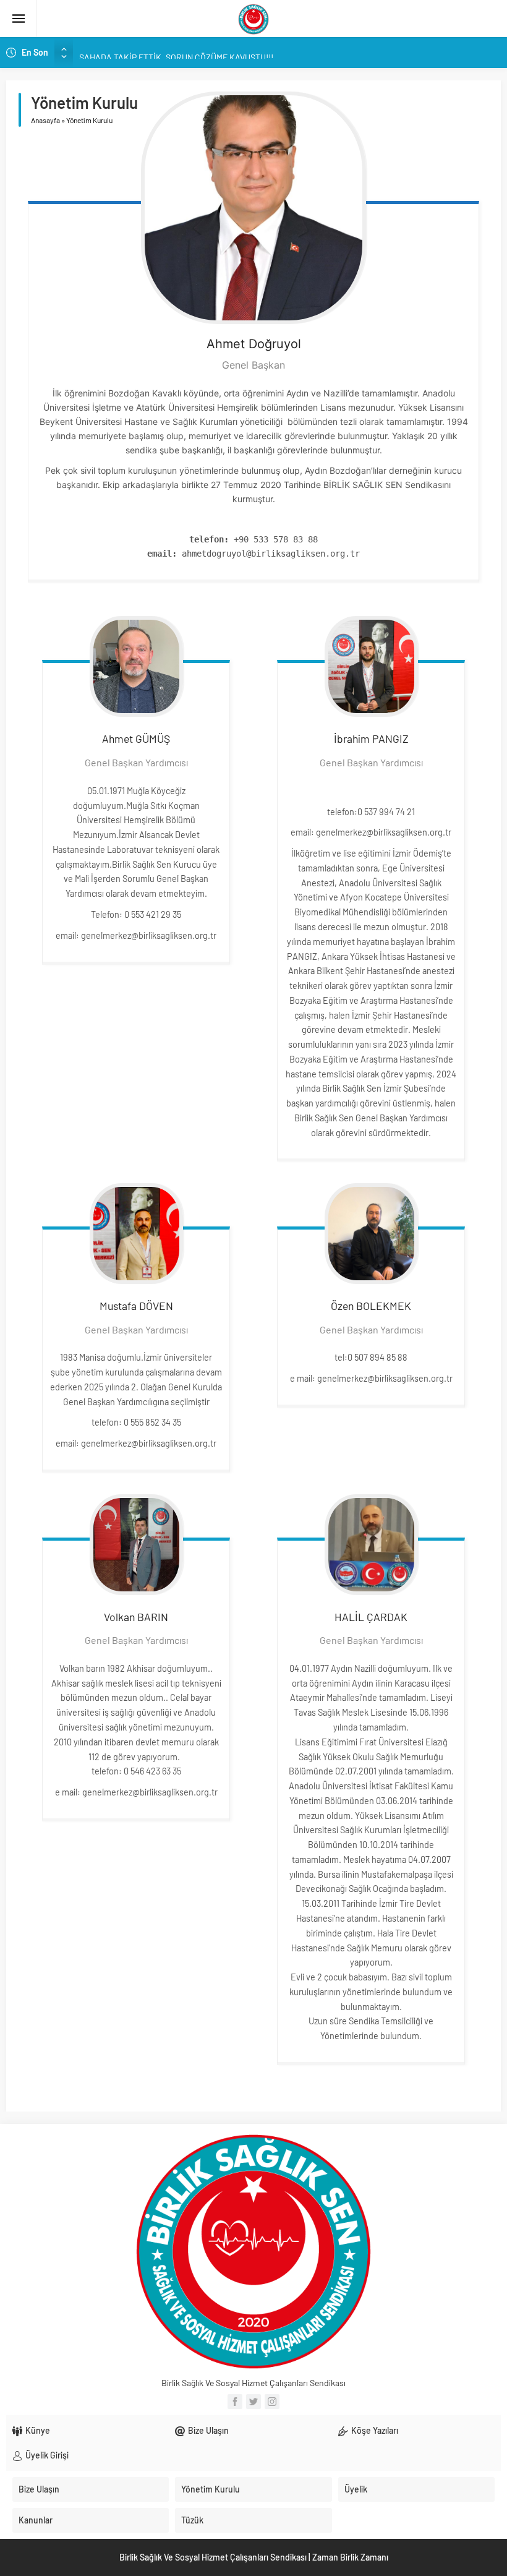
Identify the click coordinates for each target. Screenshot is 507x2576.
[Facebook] (235, 2402)
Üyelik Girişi (47, 2455)
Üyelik (356, 2489)
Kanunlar (36, 2520)
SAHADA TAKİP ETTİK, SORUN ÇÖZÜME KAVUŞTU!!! (176, 52)
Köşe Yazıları (375, 2430)
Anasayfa (45, 120)
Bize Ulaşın (208, 2430)
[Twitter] (253, 2402)
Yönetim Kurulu (211, 2489)
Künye (38, 2430)
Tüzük (192, 2520)
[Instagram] (272, 2402)
